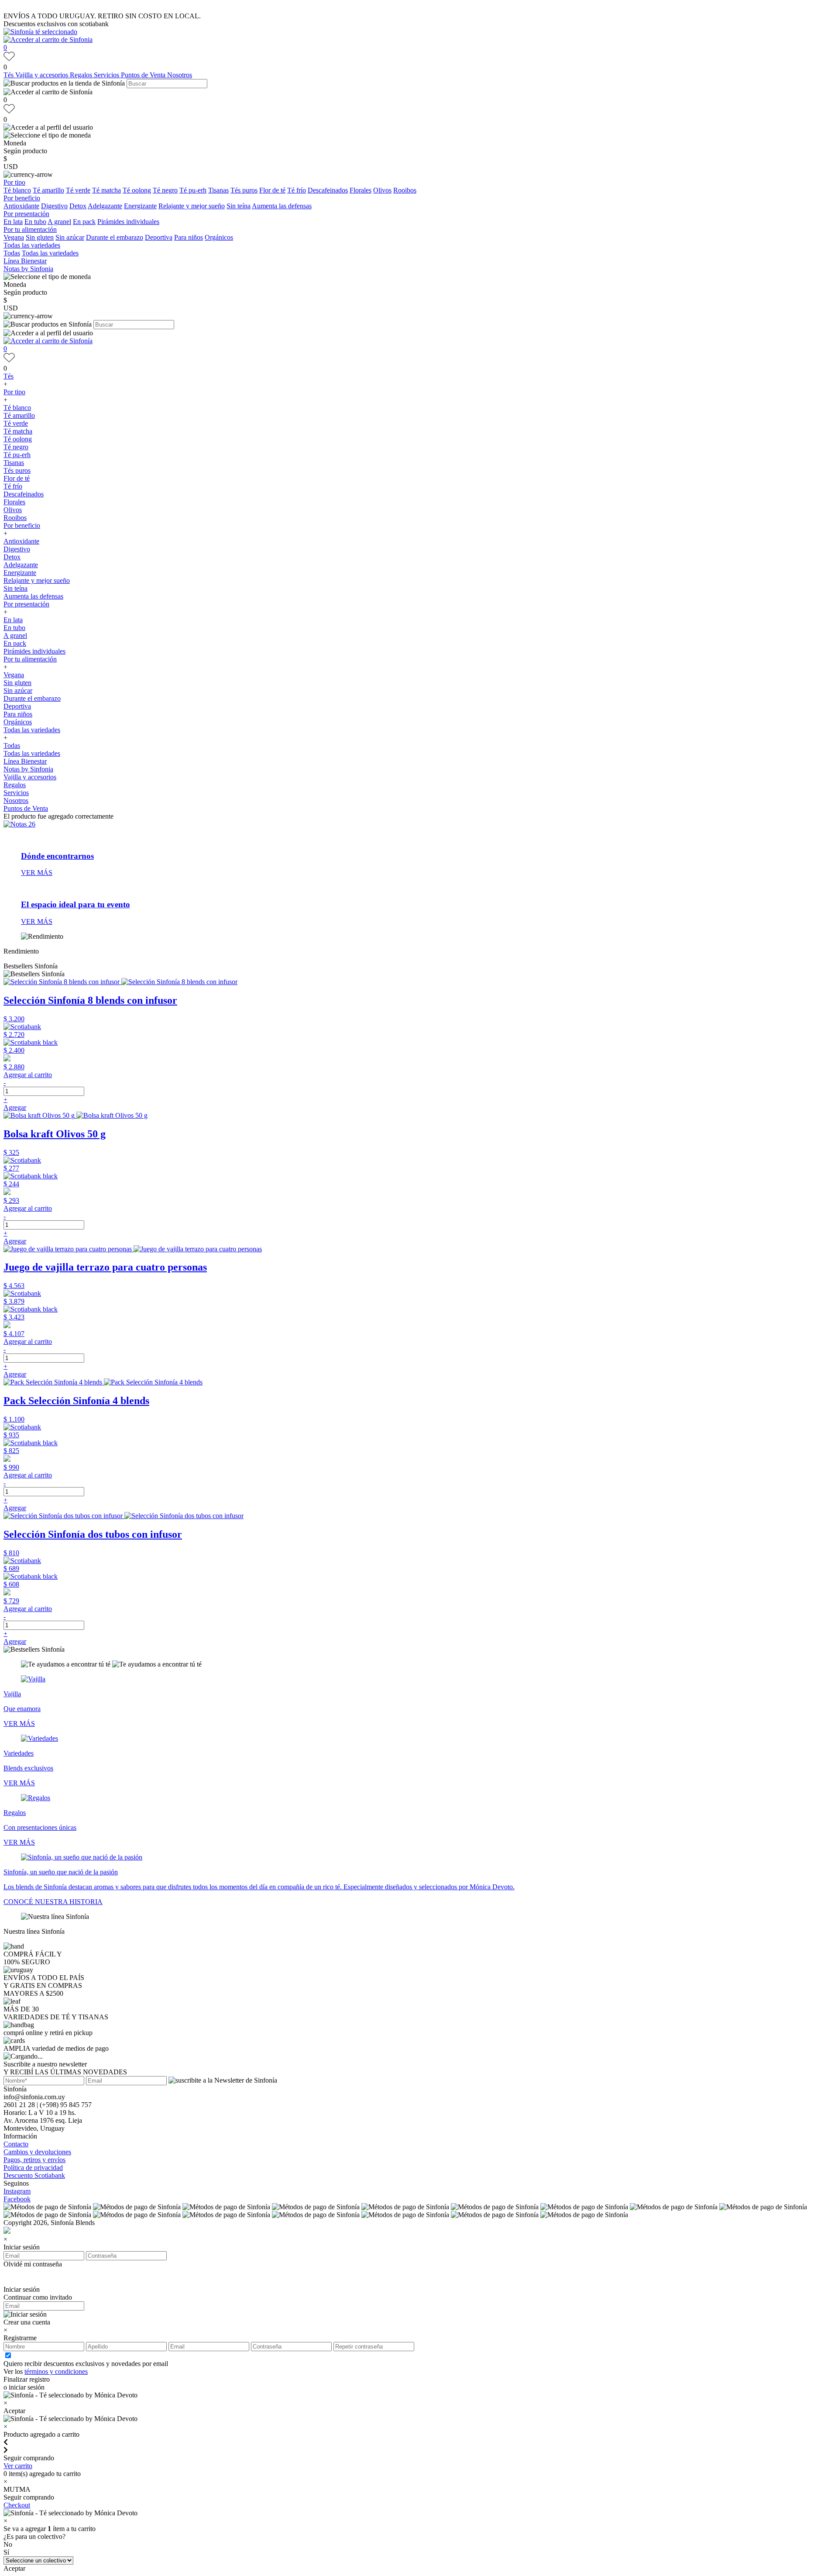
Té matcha (106, 190)
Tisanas (218, 190)
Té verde (78, 190)
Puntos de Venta (144, 75)
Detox (78, 206)
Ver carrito (18, 2466)
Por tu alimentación (30, 229)
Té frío (297, 190)
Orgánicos (219, 237)
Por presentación (26, 214)
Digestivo (54, 206)
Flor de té (272, 190)
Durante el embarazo (115, 237)
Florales (361, 190)
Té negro (165, 190)
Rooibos (405, 190)
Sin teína (239, 206)
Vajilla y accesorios (43, 75)
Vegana (14, 237)
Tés (9, 75)
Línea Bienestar (25, 261)
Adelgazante (105, 206)
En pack (84, 222)
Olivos (382, 190)
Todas (12, 253)
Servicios (107, 75)
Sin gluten (40, 237)
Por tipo (14, 182)
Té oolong (137, 190)
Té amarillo (48, 190)
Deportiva (159, 237)
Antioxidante (21, 206)
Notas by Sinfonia (28, 269)
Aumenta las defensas (282, 206)
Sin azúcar (70, 237)
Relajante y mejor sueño (192, 206)
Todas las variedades (32, 245)
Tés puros (244, 190)
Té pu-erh (193, 190)
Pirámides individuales (128, 222)
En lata (13, 222)
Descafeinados (328, 190)
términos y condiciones (56, 2371)
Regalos (82, 75)
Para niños (189, 237)
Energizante (140, 206)
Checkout (17, 2505)
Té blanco (17, 190)
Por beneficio (22, 198)
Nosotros (180, 75)
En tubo (35, 222)
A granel (59, 222)
